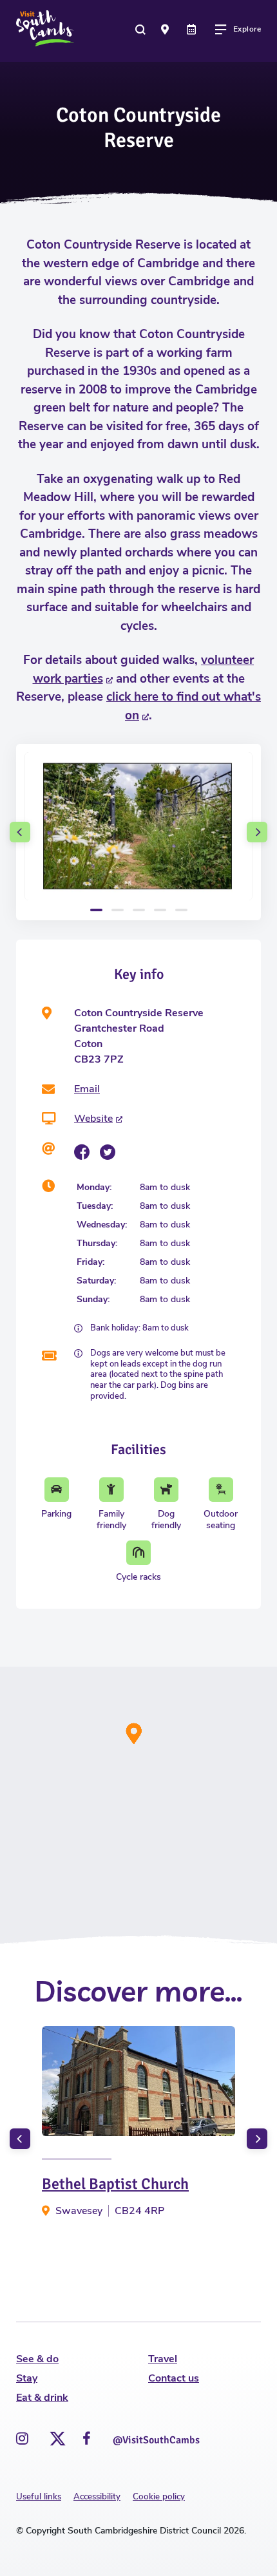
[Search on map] (167, 29)
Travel (163, 2359)
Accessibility (97, 2497)
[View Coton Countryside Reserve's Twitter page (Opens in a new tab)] (108, 1152)
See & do (37, 2359)
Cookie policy (159, 2497)
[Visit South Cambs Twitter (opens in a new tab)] (55, 2435)
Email (87, 1089)
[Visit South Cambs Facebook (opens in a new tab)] (87, 2439)
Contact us (174, 2378)
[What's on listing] (193, 29)
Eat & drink (42, 2398)
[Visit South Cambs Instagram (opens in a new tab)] (22, 2439)
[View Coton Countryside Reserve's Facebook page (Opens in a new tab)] (82, 1152)
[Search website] (141, 29)
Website (93, 1119)
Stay (27, 2378)
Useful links (39, 2497)
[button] (20, 832)
